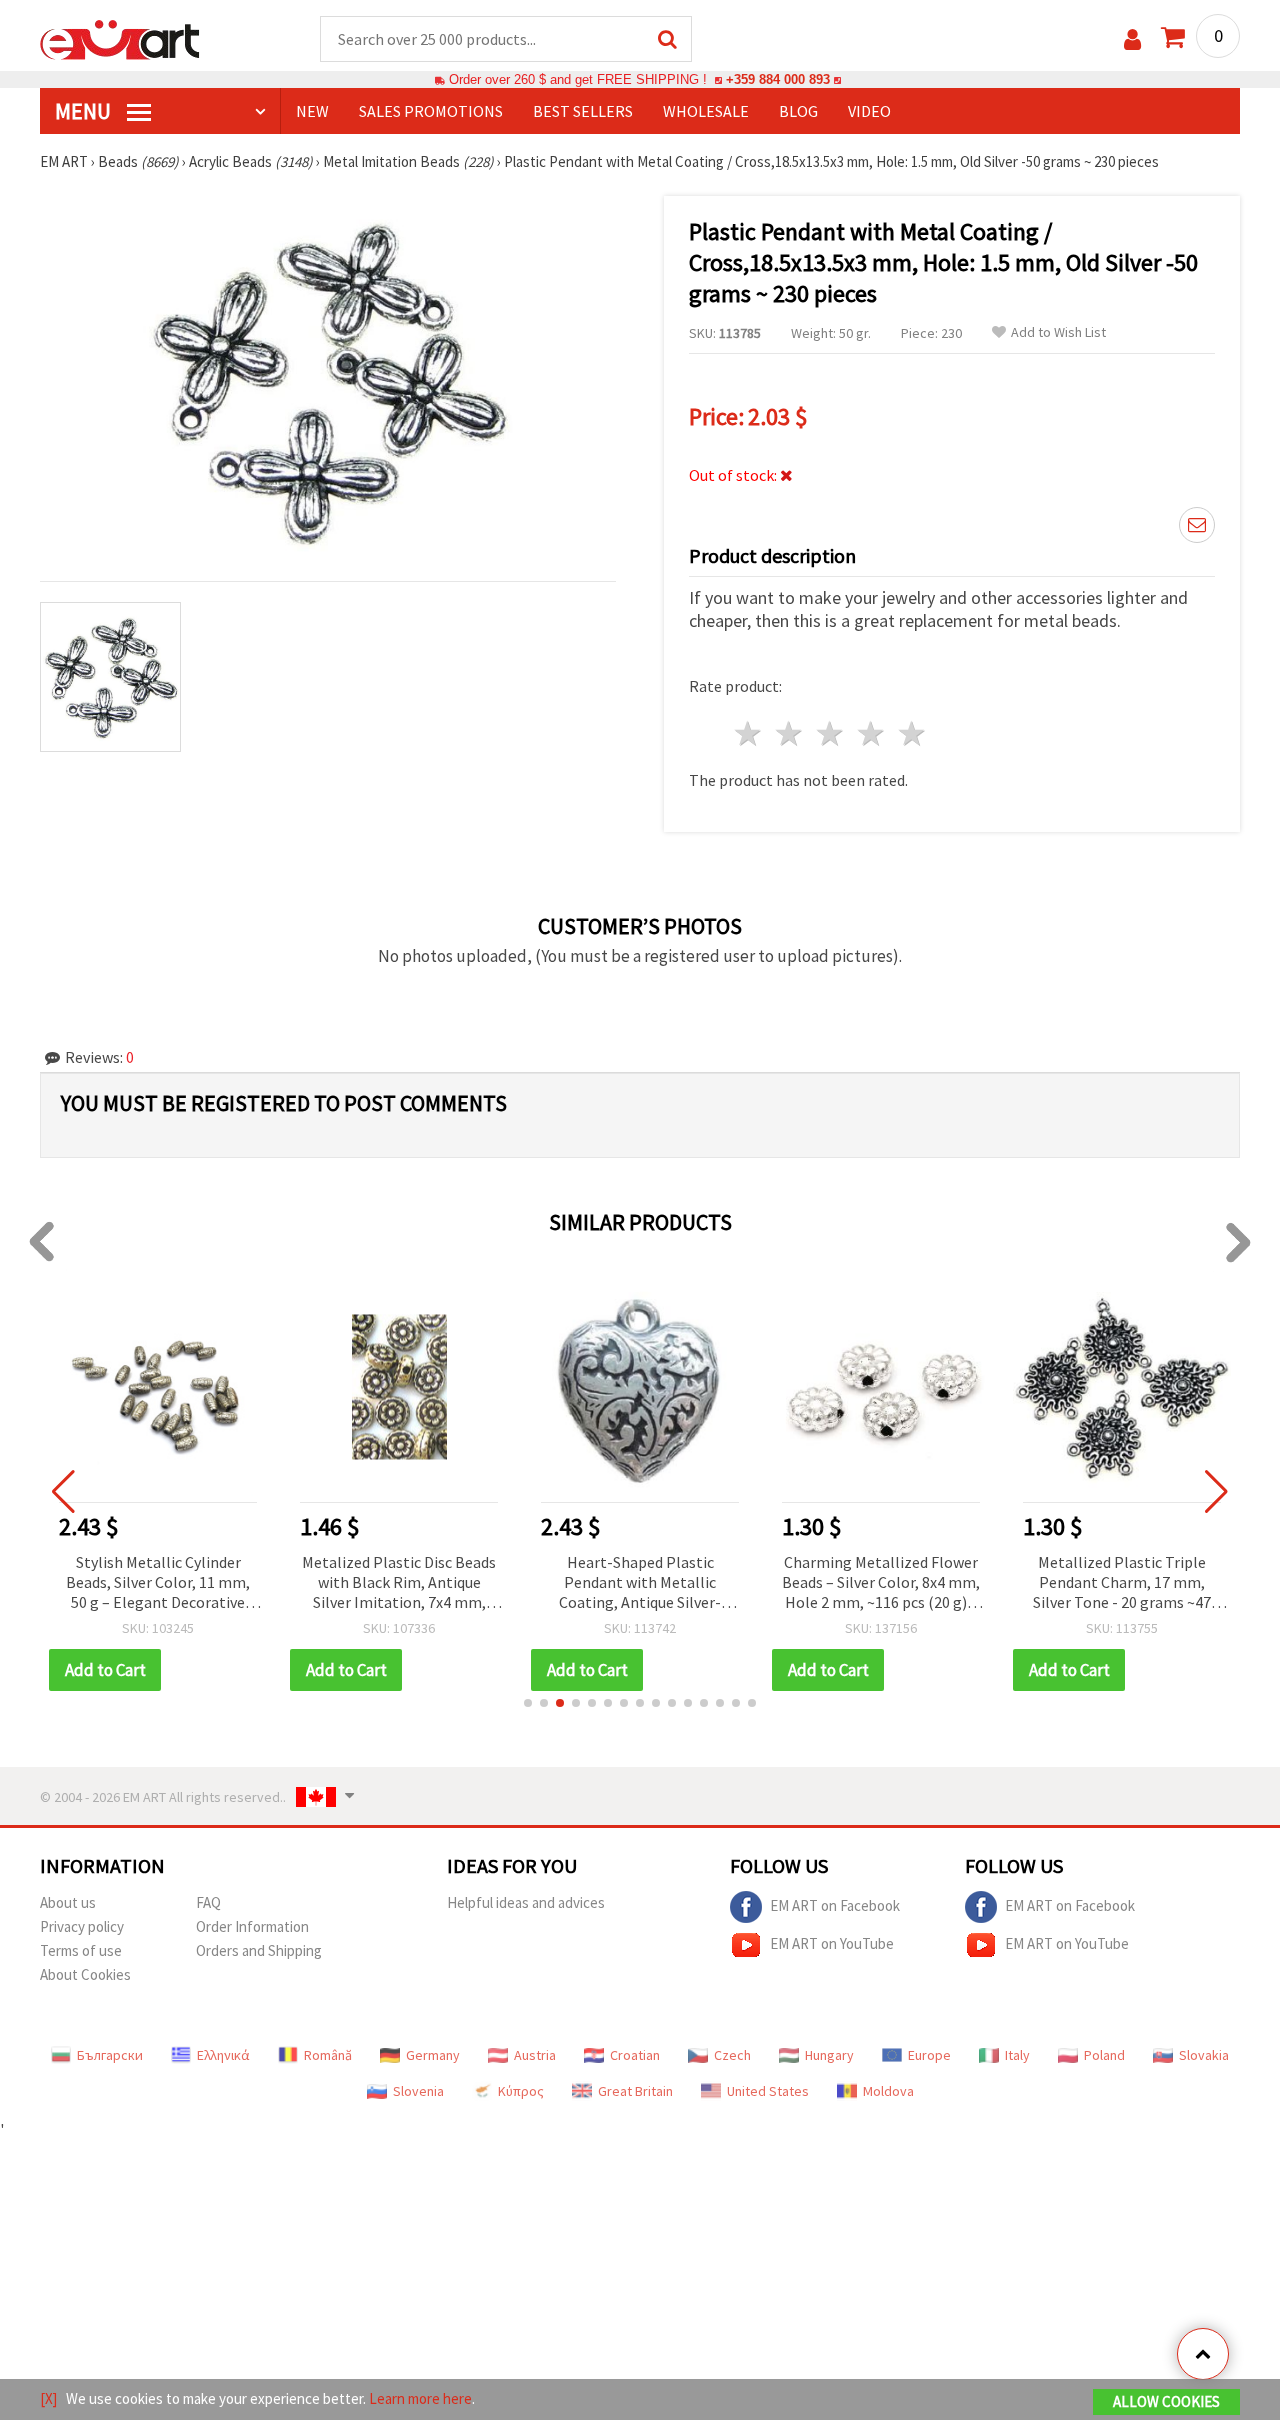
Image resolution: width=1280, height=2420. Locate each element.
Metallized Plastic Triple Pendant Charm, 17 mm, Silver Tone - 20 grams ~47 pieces (1122, 1583)
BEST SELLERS (583, 111)
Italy (1017, 2055)
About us (68, 1902)
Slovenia (418, 2091)
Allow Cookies (1166, 2401)
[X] (48, 2398)
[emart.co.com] (120, 38)
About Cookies (85, 1974)
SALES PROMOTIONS (431, 111)
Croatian (635, 2055)
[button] (528, 1703)
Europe (929, 2055)
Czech (732, 2055)
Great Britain (635, 2091)
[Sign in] (1132, 39)
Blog (798, 111)
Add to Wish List (1058, 332)
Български (110, 2055)
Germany (433, 2055)
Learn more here (420, 2398)
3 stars (831, 733)
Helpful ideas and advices (526, 1902)
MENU (85, 111)
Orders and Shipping (259, 1950)
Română (328, 2055)
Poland (1104, 2055)
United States (768, 2091)
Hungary (829, 2055)
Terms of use (81, 1950)
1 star (749, 733)
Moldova (888, 2091)
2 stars (790, 733)
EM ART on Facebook (835, 1905)
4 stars (871, 733)
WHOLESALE (706, 111)
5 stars (912, 733)
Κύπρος (521, 2091)
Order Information (252, 1926)
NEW (312, 111)
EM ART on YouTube (832, 1943)
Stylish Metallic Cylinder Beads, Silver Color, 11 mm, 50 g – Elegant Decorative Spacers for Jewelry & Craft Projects (158, 1583)
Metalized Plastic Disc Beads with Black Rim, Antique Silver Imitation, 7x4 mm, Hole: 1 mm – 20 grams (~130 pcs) (399, 1583)
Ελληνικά (223, 2055)
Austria (535, 2055)
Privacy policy (82, 1926)
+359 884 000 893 (778, 79)
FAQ (208, 1902)
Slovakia (1204, 2055)
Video (869, 111)
